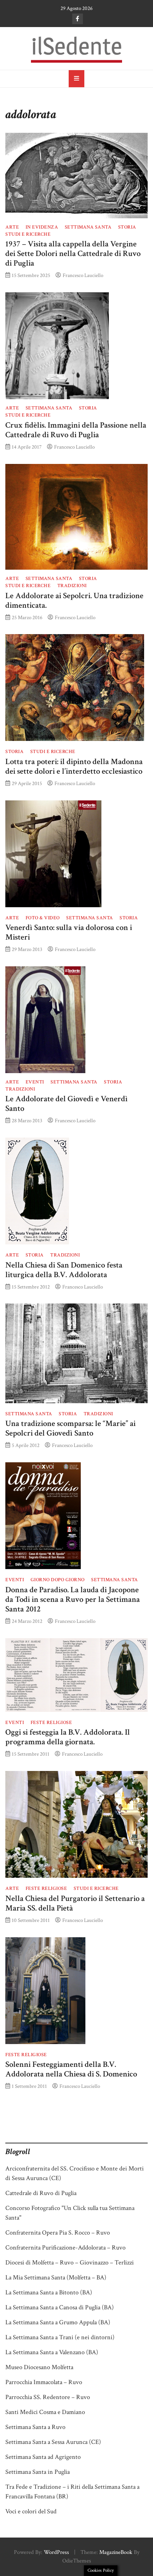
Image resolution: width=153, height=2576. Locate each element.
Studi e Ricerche (28, 234)
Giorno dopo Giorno (58, 1580)
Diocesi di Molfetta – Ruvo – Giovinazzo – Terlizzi (70, 2263)
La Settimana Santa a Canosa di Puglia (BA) (60, 2307)
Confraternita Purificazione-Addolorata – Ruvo (65, 2248)
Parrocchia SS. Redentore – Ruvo (48, 2397)
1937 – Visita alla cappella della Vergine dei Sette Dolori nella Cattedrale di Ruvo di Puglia (73, 254)
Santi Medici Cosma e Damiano (45, 2412)
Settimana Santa (88, 227)
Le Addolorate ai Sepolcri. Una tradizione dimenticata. (74, 601)
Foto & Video (43, 918)
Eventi (35, 1082)
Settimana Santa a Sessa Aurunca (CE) (53, 2442)
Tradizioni (72, 586)
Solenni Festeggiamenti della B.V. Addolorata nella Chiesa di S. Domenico (71, 2069)
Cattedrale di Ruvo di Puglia (41, 2193)
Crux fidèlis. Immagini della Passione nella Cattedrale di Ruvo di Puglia (76, 430)
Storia (127, 227)
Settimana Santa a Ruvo (35, 2427)
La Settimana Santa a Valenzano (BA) (52, 2352)
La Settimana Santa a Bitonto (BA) (49, 2292)
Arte (12, 227)
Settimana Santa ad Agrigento (43, 2457)
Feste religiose (51, 1723)
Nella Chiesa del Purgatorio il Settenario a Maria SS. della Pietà (75, 1903)
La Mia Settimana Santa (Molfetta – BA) (56, 2277)
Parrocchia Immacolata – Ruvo (44, 2382)
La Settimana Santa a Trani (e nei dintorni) (60, 2337)
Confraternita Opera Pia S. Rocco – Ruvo (58, 2233)
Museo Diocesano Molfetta (39, 2367)
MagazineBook (116, 2552)
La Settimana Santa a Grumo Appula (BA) (58, 2322)
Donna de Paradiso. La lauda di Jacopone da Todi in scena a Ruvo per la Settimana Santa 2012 (73, 1600)
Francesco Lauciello (83, 275)
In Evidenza (42, 227)
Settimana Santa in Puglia (38, 2472)
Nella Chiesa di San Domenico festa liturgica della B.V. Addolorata (64, 1270)
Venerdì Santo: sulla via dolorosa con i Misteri (69, 932)
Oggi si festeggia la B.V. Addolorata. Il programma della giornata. (68, 1737)
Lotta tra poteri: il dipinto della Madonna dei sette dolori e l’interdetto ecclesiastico (74, 767)
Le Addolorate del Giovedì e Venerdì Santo (67, 1104)
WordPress (56, 2552)
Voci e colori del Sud (31, 2511)
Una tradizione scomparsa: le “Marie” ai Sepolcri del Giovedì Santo (70, 1428)
